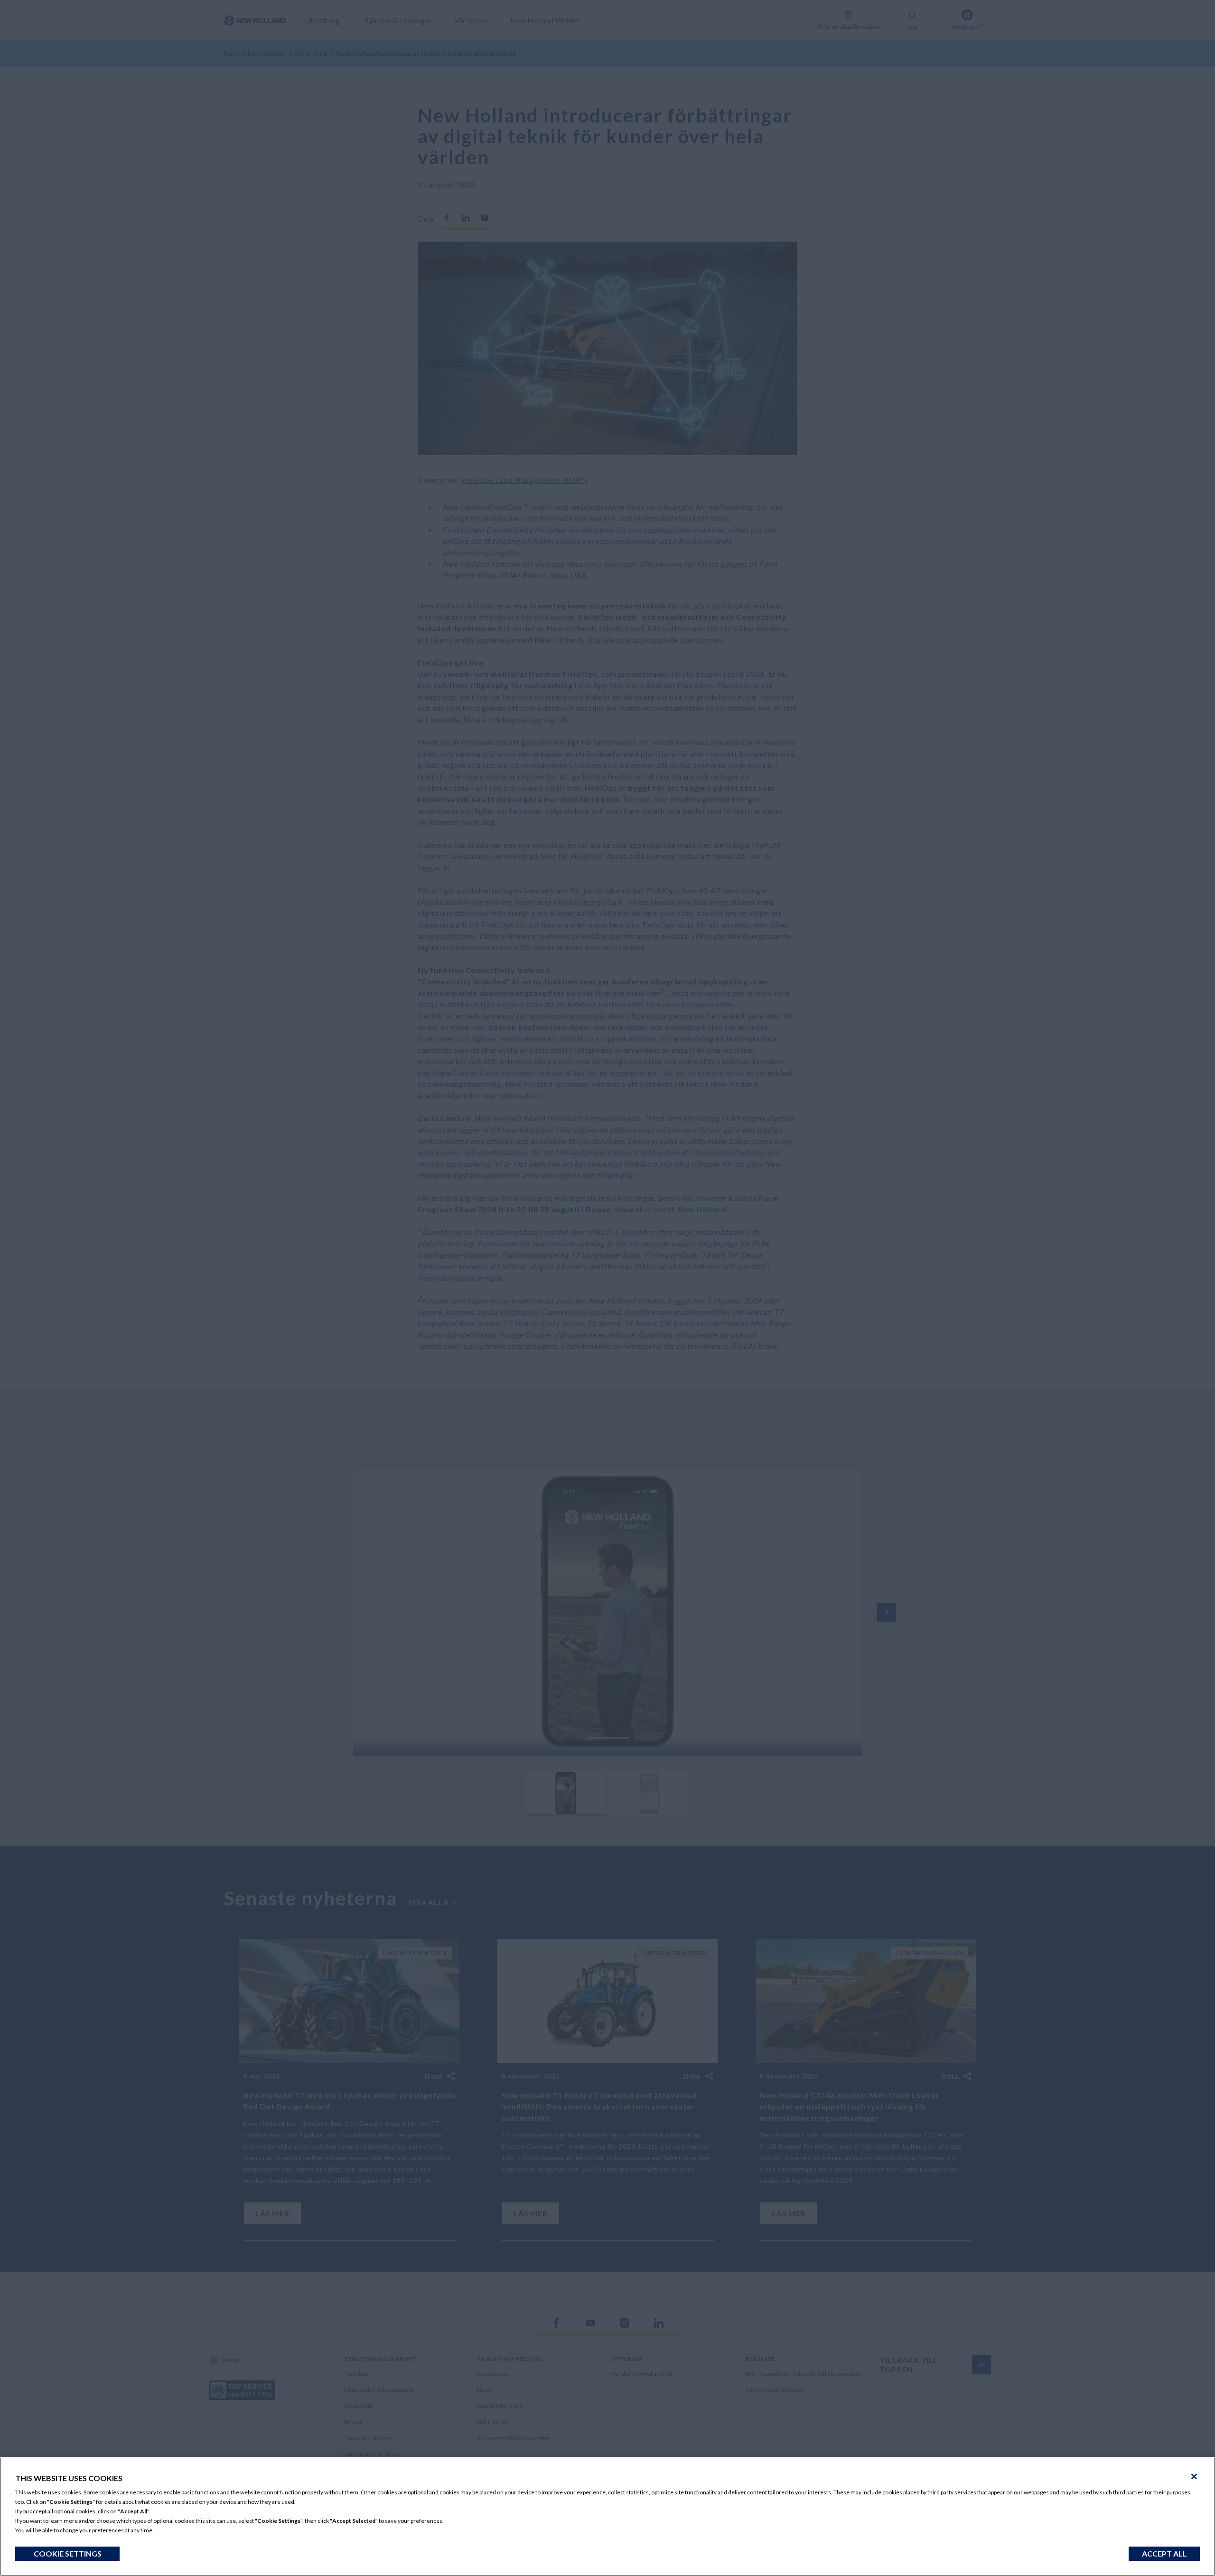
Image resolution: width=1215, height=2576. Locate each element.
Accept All (1164, 2553)
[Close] (1194, 2477)
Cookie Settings (68, 2553)
